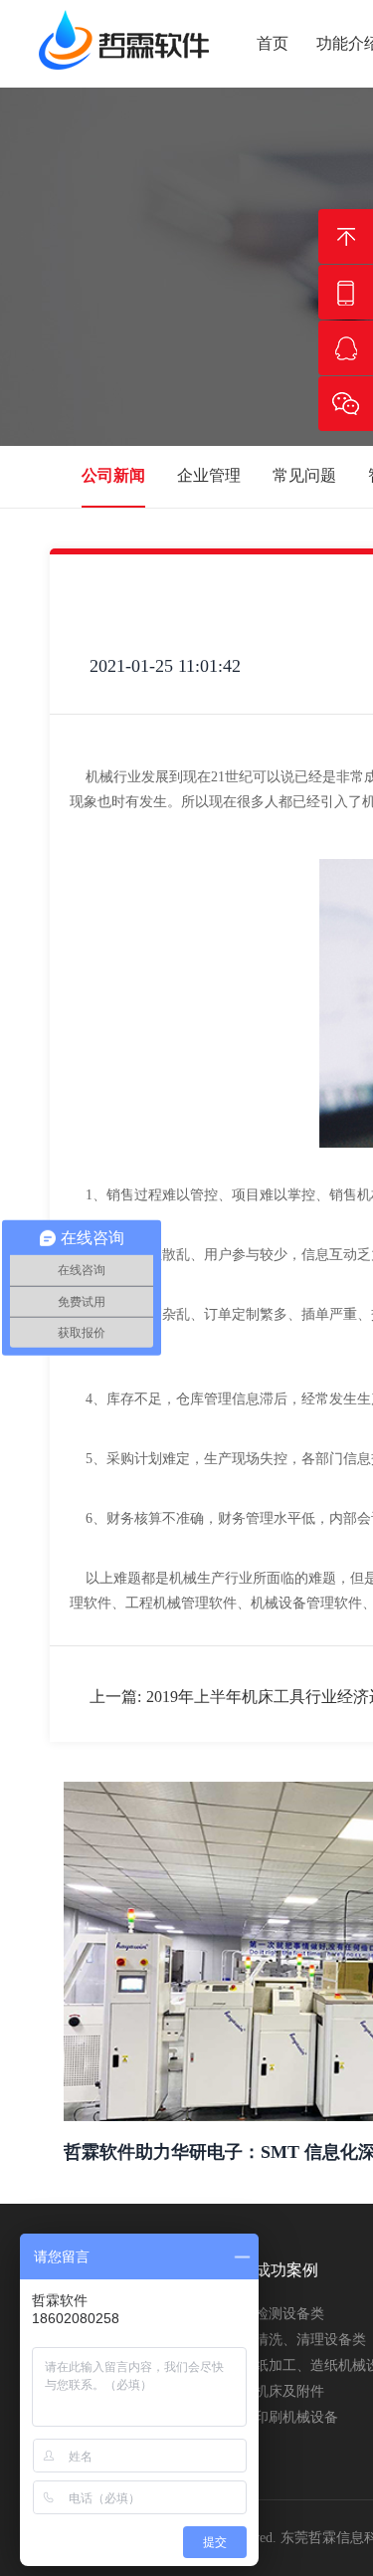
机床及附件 (289, 2391)
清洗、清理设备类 (310, 2340)
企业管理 (209, 475)
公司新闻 (113, 475)
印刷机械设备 (296, 2417)
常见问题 (304, 475)
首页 (273, 43)
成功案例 (286, 2270)
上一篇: (115, 1697)
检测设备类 (289, 2314)
